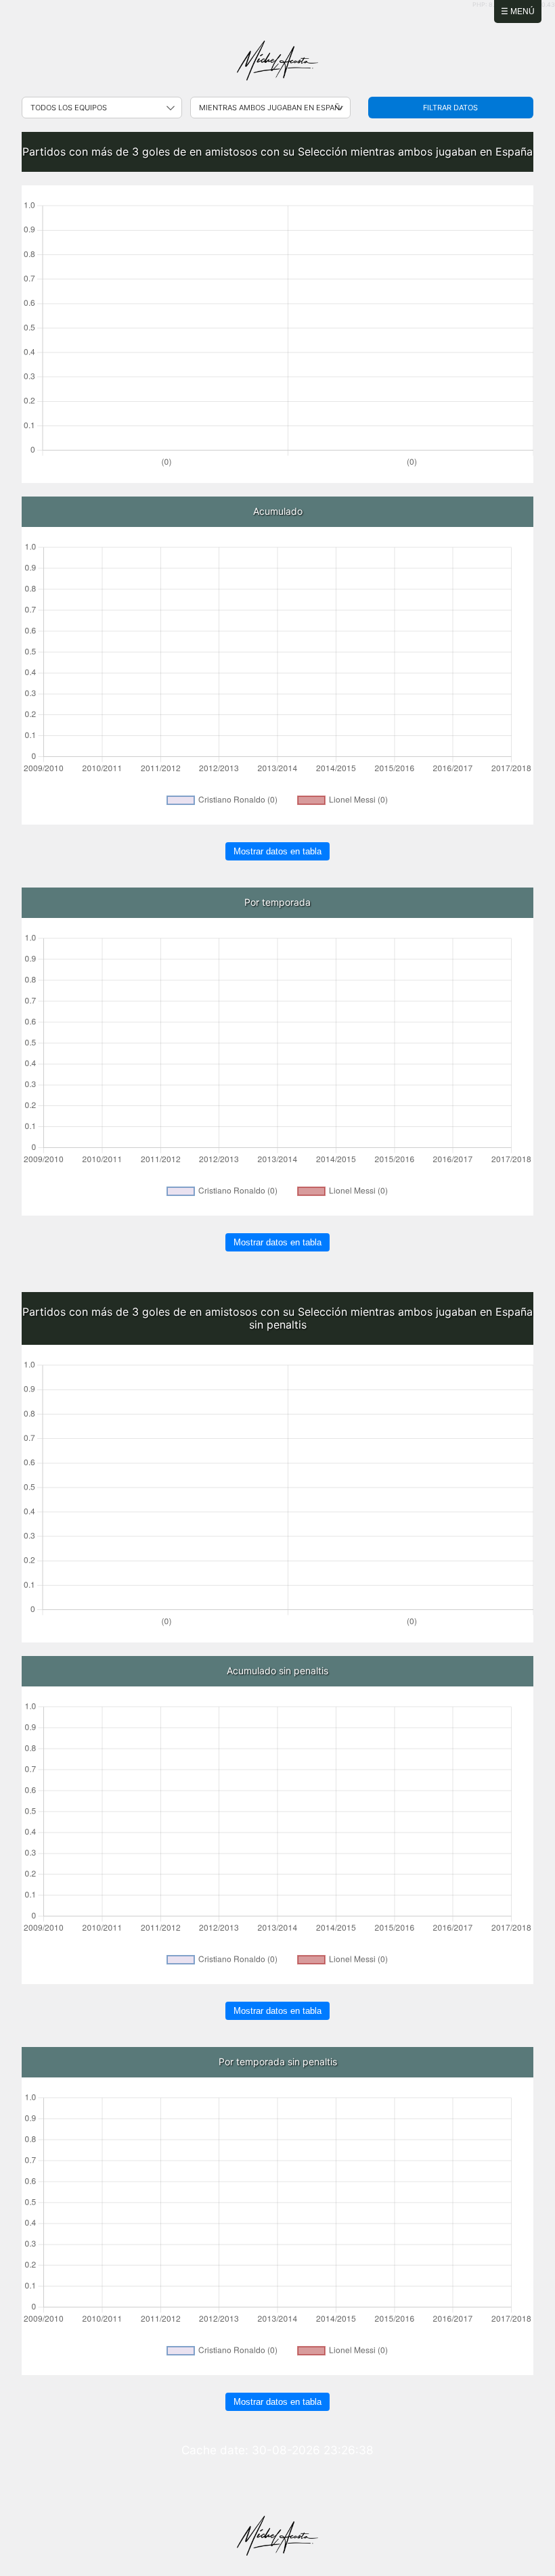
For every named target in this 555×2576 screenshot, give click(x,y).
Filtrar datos (450, 108)
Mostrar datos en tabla (277, 851)
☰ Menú (518, 11)
